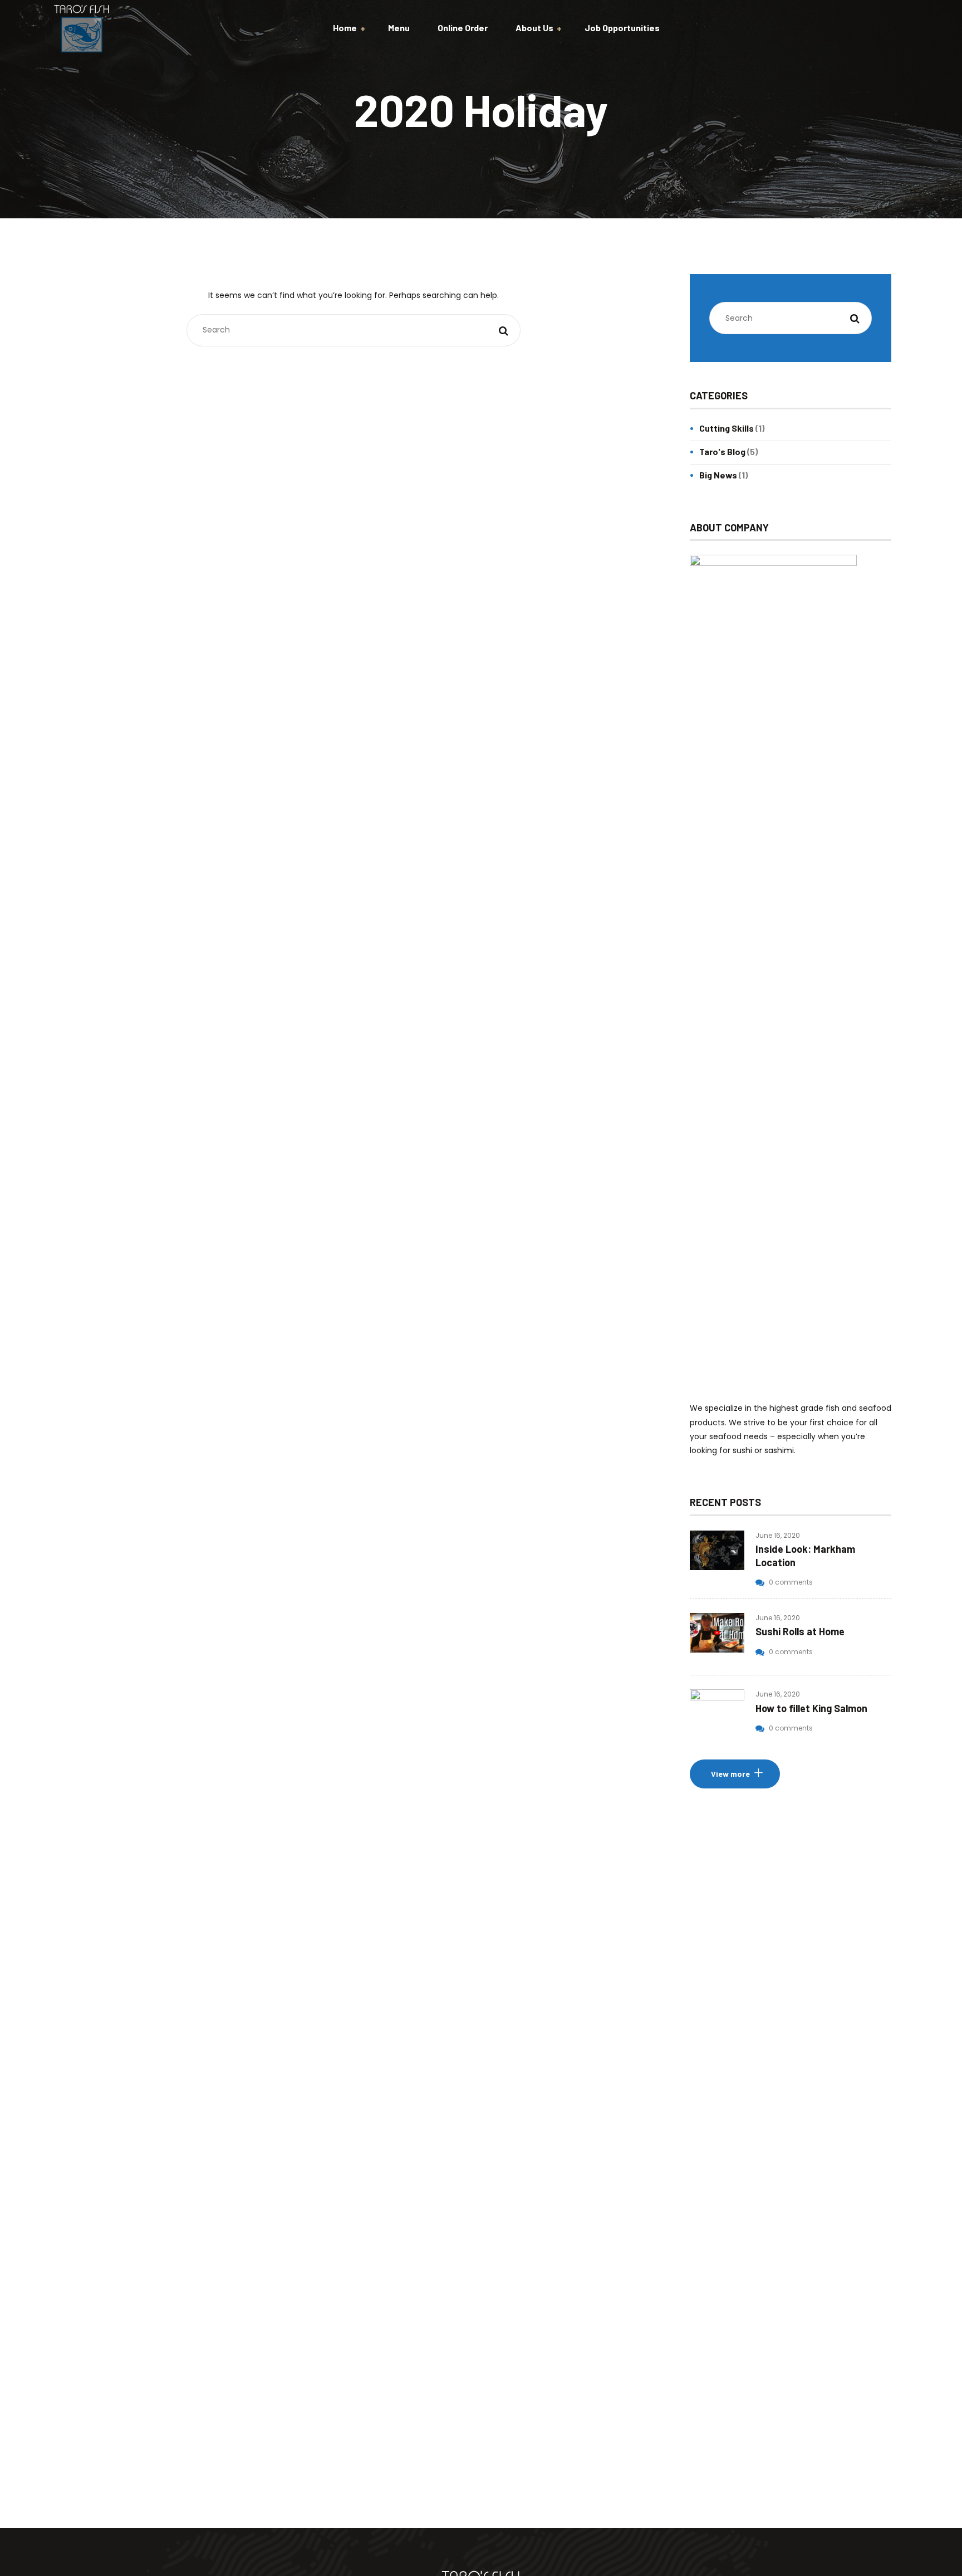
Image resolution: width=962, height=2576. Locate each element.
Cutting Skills (727, 428)
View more (730, 1774)
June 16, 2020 (778, 1535)
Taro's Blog (722, 451)
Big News (718, 475)
